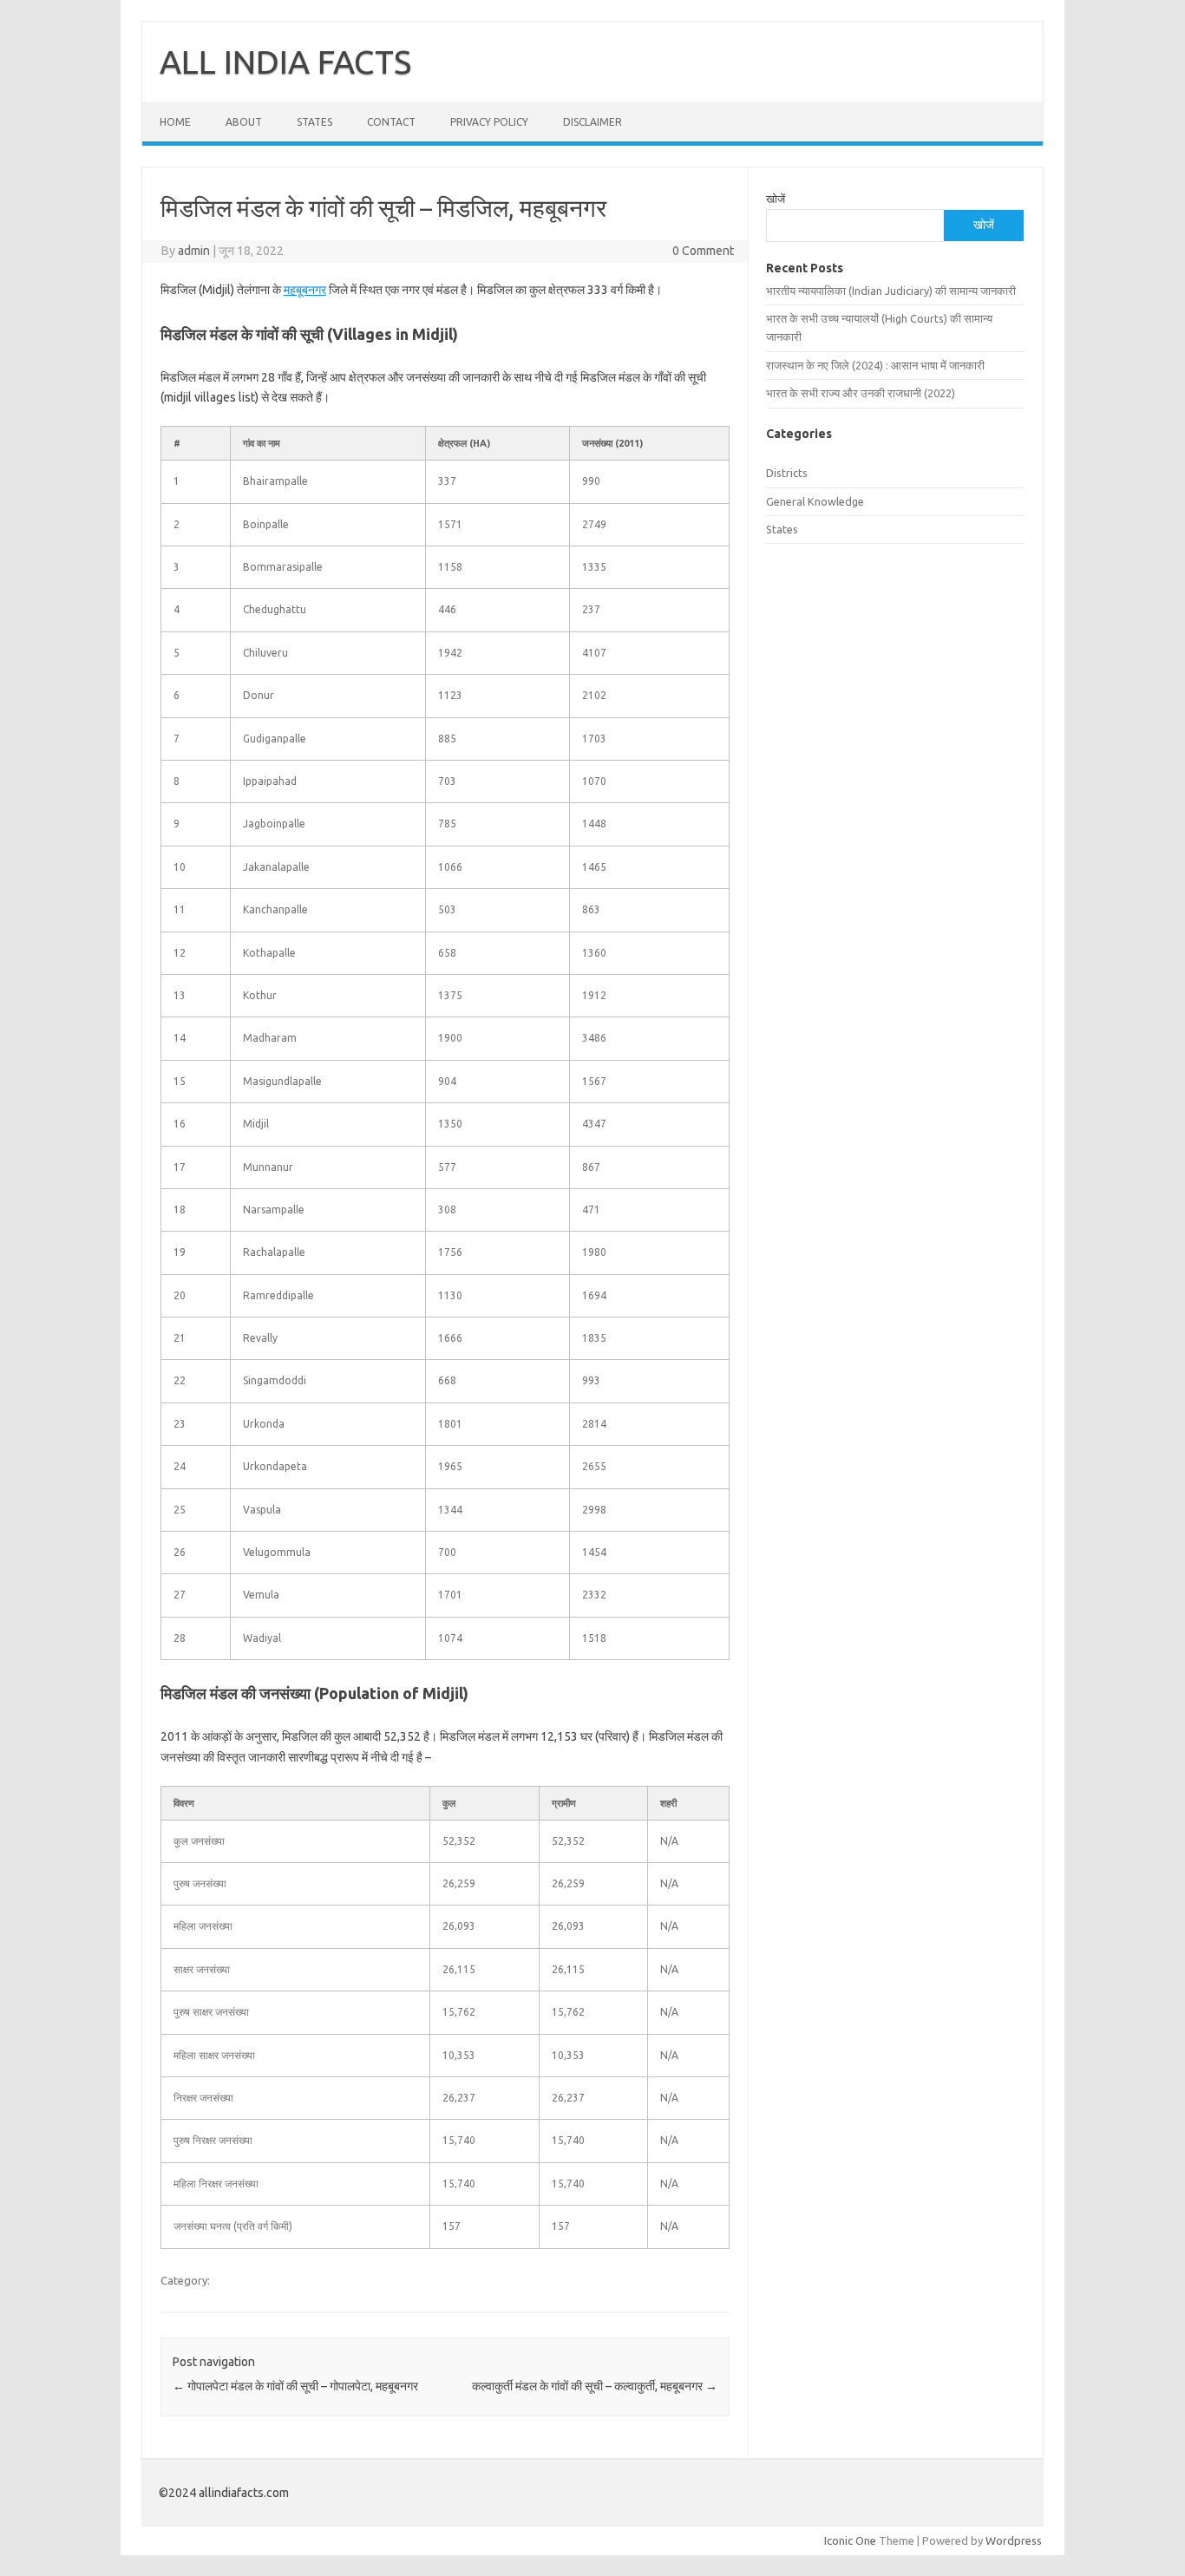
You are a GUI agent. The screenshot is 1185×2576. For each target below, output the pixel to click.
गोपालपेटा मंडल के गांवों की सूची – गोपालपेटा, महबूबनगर (295, 2386)
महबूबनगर (305, 290)
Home (175, 122)
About (244, 122)
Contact (391, 122)
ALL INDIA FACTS (285, 62)
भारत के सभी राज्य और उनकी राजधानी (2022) (861, 393)
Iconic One (850, 2540)
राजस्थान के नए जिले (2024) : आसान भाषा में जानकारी (875, 365)
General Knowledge (815, 501)
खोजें (776, 199)
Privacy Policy (489, 122)
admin (194, 251)
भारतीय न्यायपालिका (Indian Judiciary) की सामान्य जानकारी (891, 291)
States (314, 122)
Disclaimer (592, 122)
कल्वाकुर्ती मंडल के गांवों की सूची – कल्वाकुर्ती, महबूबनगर (595, 2386)
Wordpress (1014, 2540)
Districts (787, 473)
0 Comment (703, 251)
